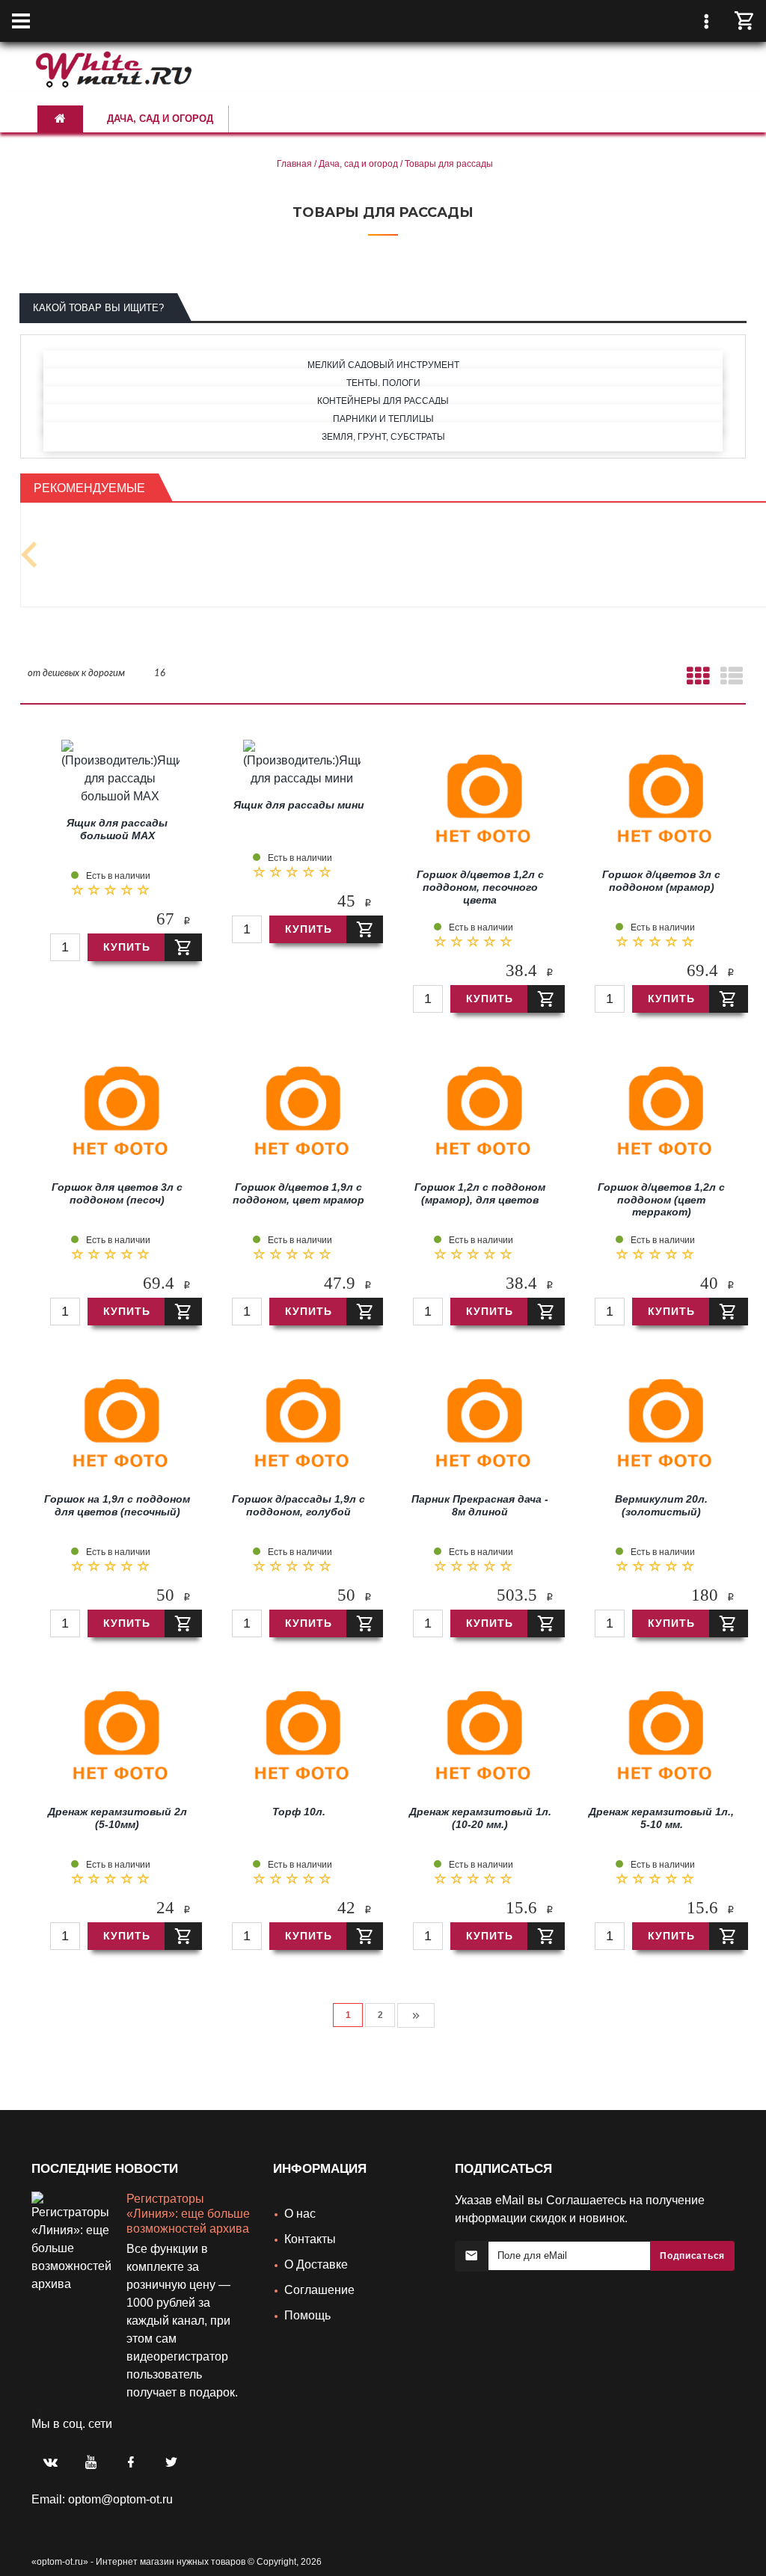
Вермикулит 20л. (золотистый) (661, 1509)
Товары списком (730, 679)
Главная (294, 164)
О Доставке (316, 2268)
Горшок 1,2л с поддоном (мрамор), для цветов (480, 1197)
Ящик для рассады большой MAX (117, 833)
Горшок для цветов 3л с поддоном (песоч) (117, 1197)
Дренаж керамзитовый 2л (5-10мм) (117, 1822)
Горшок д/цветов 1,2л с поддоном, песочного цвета (480, 891)
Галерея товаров (697, 679)
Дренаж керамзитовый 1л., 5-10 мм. (661, 1822)
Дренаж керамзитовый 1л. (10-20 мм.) (480, 1822)
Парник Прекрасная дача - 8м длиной (480, 1509)
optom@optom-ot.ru (120, 2524)
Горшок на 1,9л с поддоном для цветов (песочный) (117, 1509)
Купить (127, 951)
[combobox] (76, 673)
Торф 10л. (299, 1815)
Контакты (310, 2243)
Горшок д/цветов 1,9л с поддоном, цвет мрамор (298, 1197)
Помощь (307, 2319)
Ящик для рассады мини (299, 809)
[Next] (416, 2019)
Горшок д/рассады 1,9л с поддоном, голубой (298, 1509)
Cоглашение (319, 2294)
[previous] (30, 557)
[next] (36, 2427)
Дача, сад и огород (358, 164)
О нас (300, 2217)
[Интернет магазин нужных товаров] (114, 67)
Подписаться (692, 2260)
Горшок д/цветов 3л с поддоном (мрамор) (661, 884)
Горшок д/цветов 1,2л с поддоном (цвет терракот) (661, 1203)
